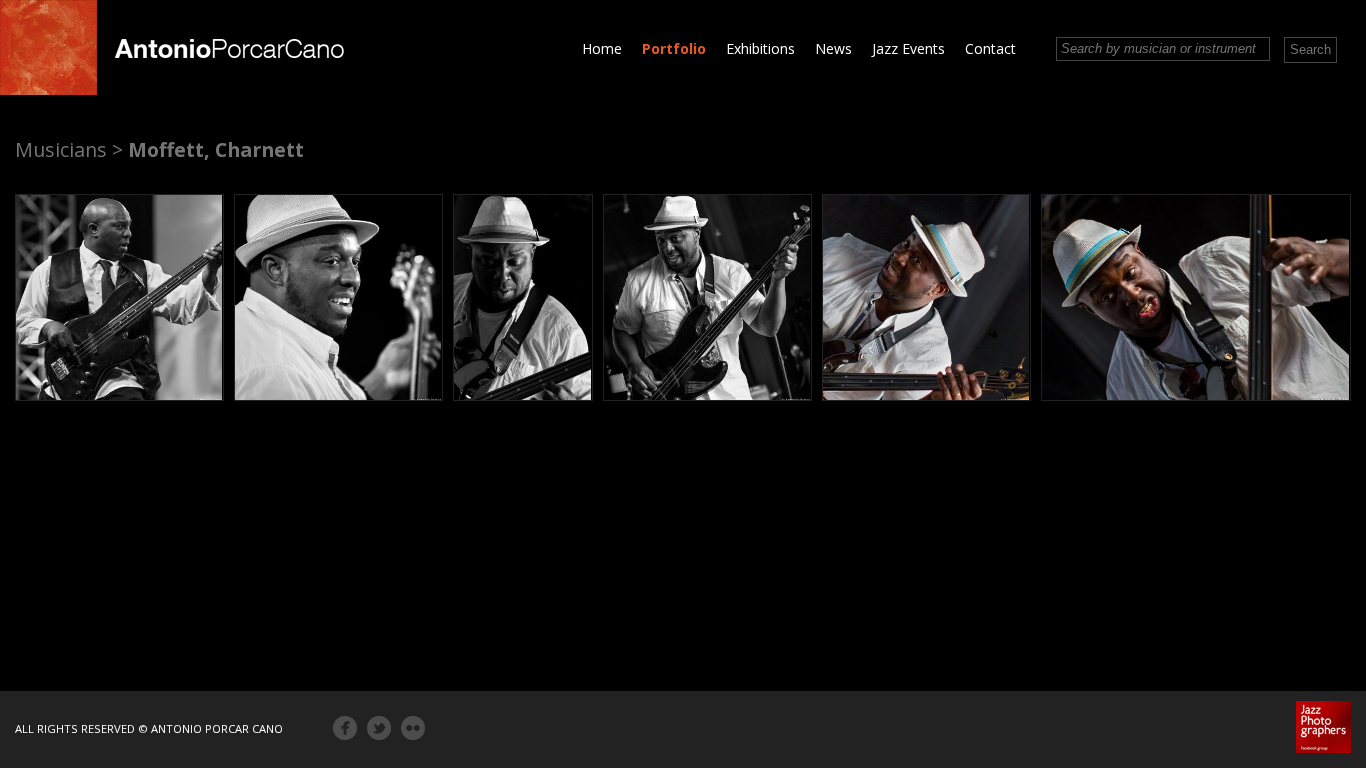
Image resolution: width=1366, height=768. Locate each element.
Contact (990, 48)
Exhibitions (760, 48)
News (833, 48)
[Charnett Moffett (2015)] (119, 297)
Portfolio (674, 48)
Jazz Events (908, 48)
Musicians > (69, 149)
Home (602, 48)
